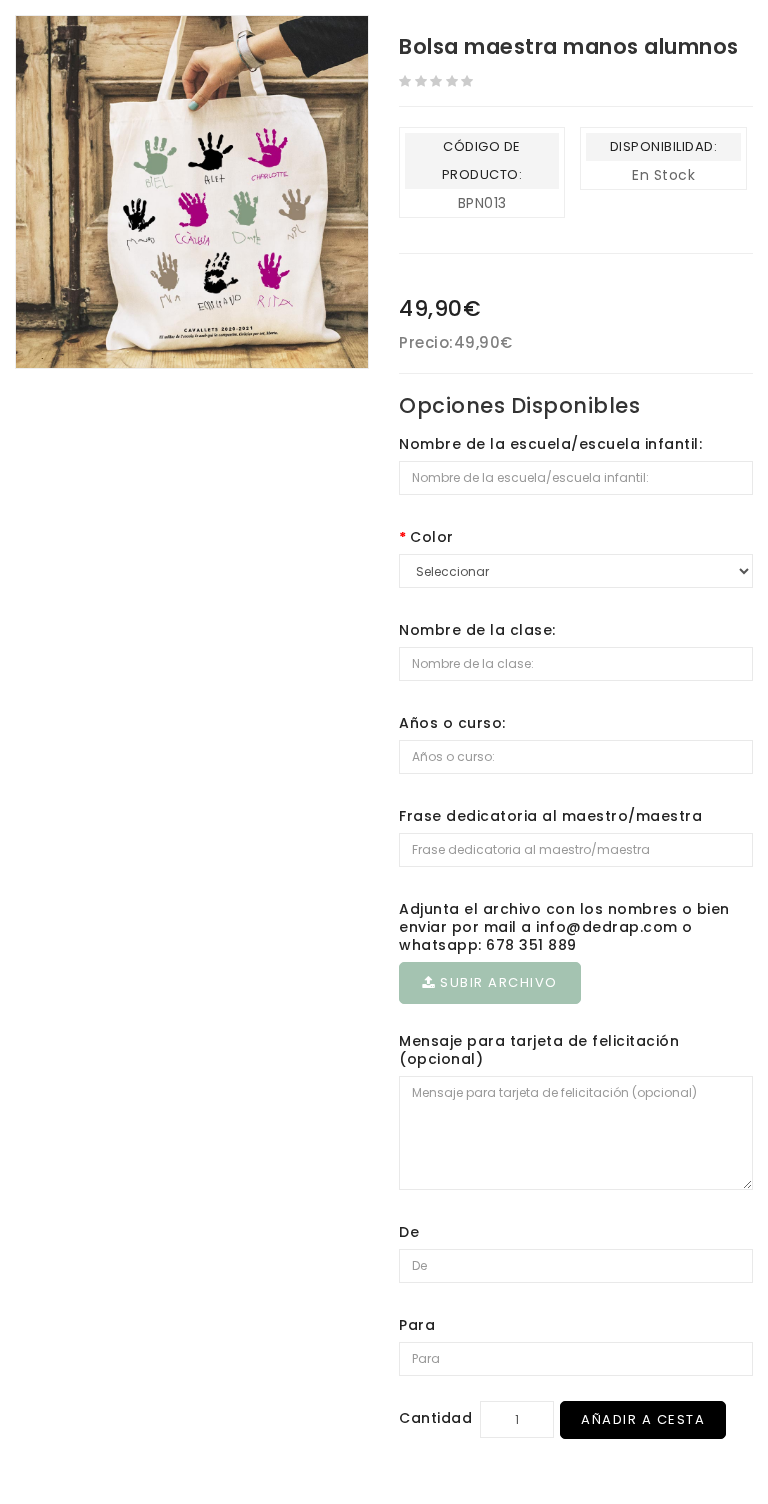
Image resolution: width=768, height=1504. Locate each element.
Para (417, 1325)
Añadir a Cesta (643, 1419)
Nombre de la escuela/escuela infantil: (550, 444)
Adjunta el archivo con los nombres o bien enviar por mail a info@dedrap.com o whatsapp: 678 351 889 (564, 927)
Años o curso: (452, 723)
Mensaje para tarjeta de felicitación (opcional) (539, 1050)
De (409, 1232)
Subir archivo (497, 982)
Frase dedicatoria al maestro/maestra (550, 816)
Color (432, 537)
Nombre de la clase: (477, 630)
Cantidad (435, 1418)
